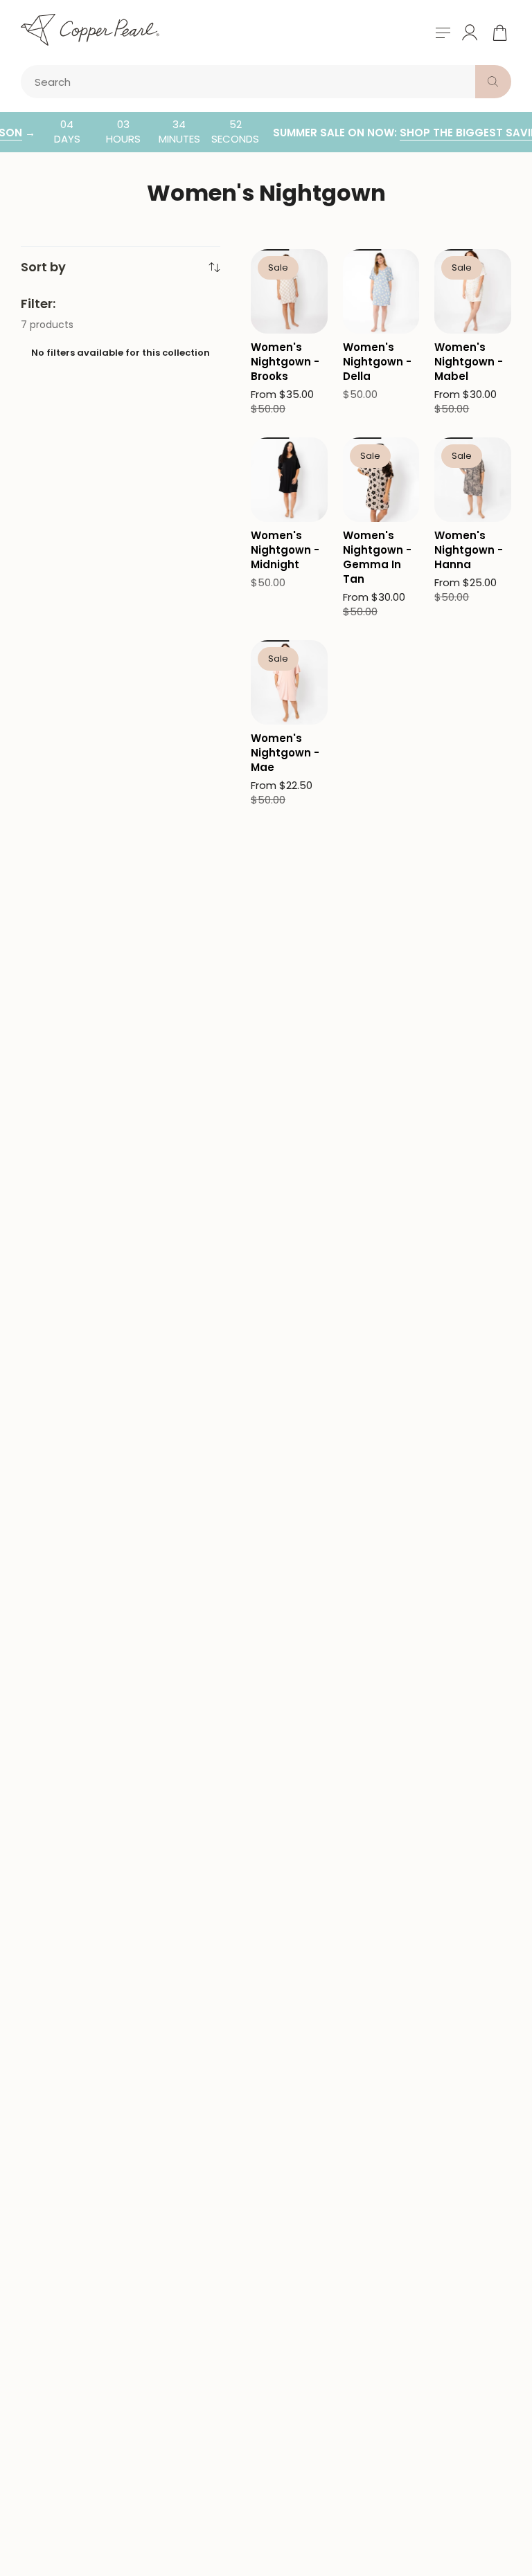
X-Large (278, 321)
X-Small (278, 423)
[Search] (493, 82)
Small (273, 235)
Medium (279, 264)
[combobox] (251, 82)
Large (273, 292)
